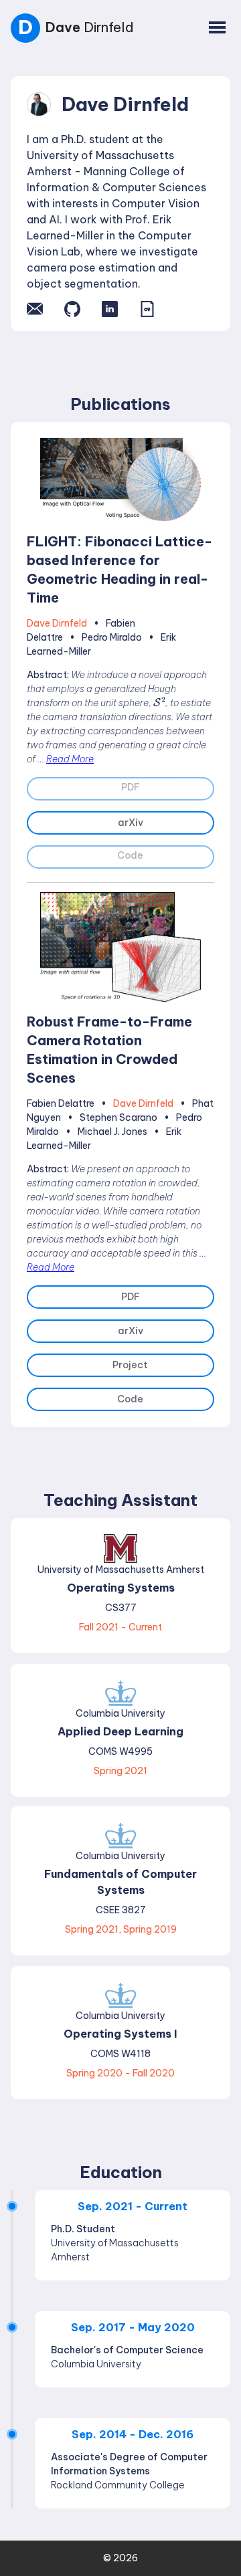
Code (130, 1399)
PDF (131, 1297)
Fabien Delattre (61, 1103)
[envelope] (35, 309)
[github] (72, 309)
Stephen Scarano (118, 1117)
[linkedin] (110, 309)
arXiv (131, 823)
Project (130, 1365)
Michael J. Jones (112, 1132)
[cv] (147, 309)
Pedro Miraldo (112, 637)
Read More (70, 759)
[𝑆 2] (159, 702)
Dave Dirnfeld (57, 623)
